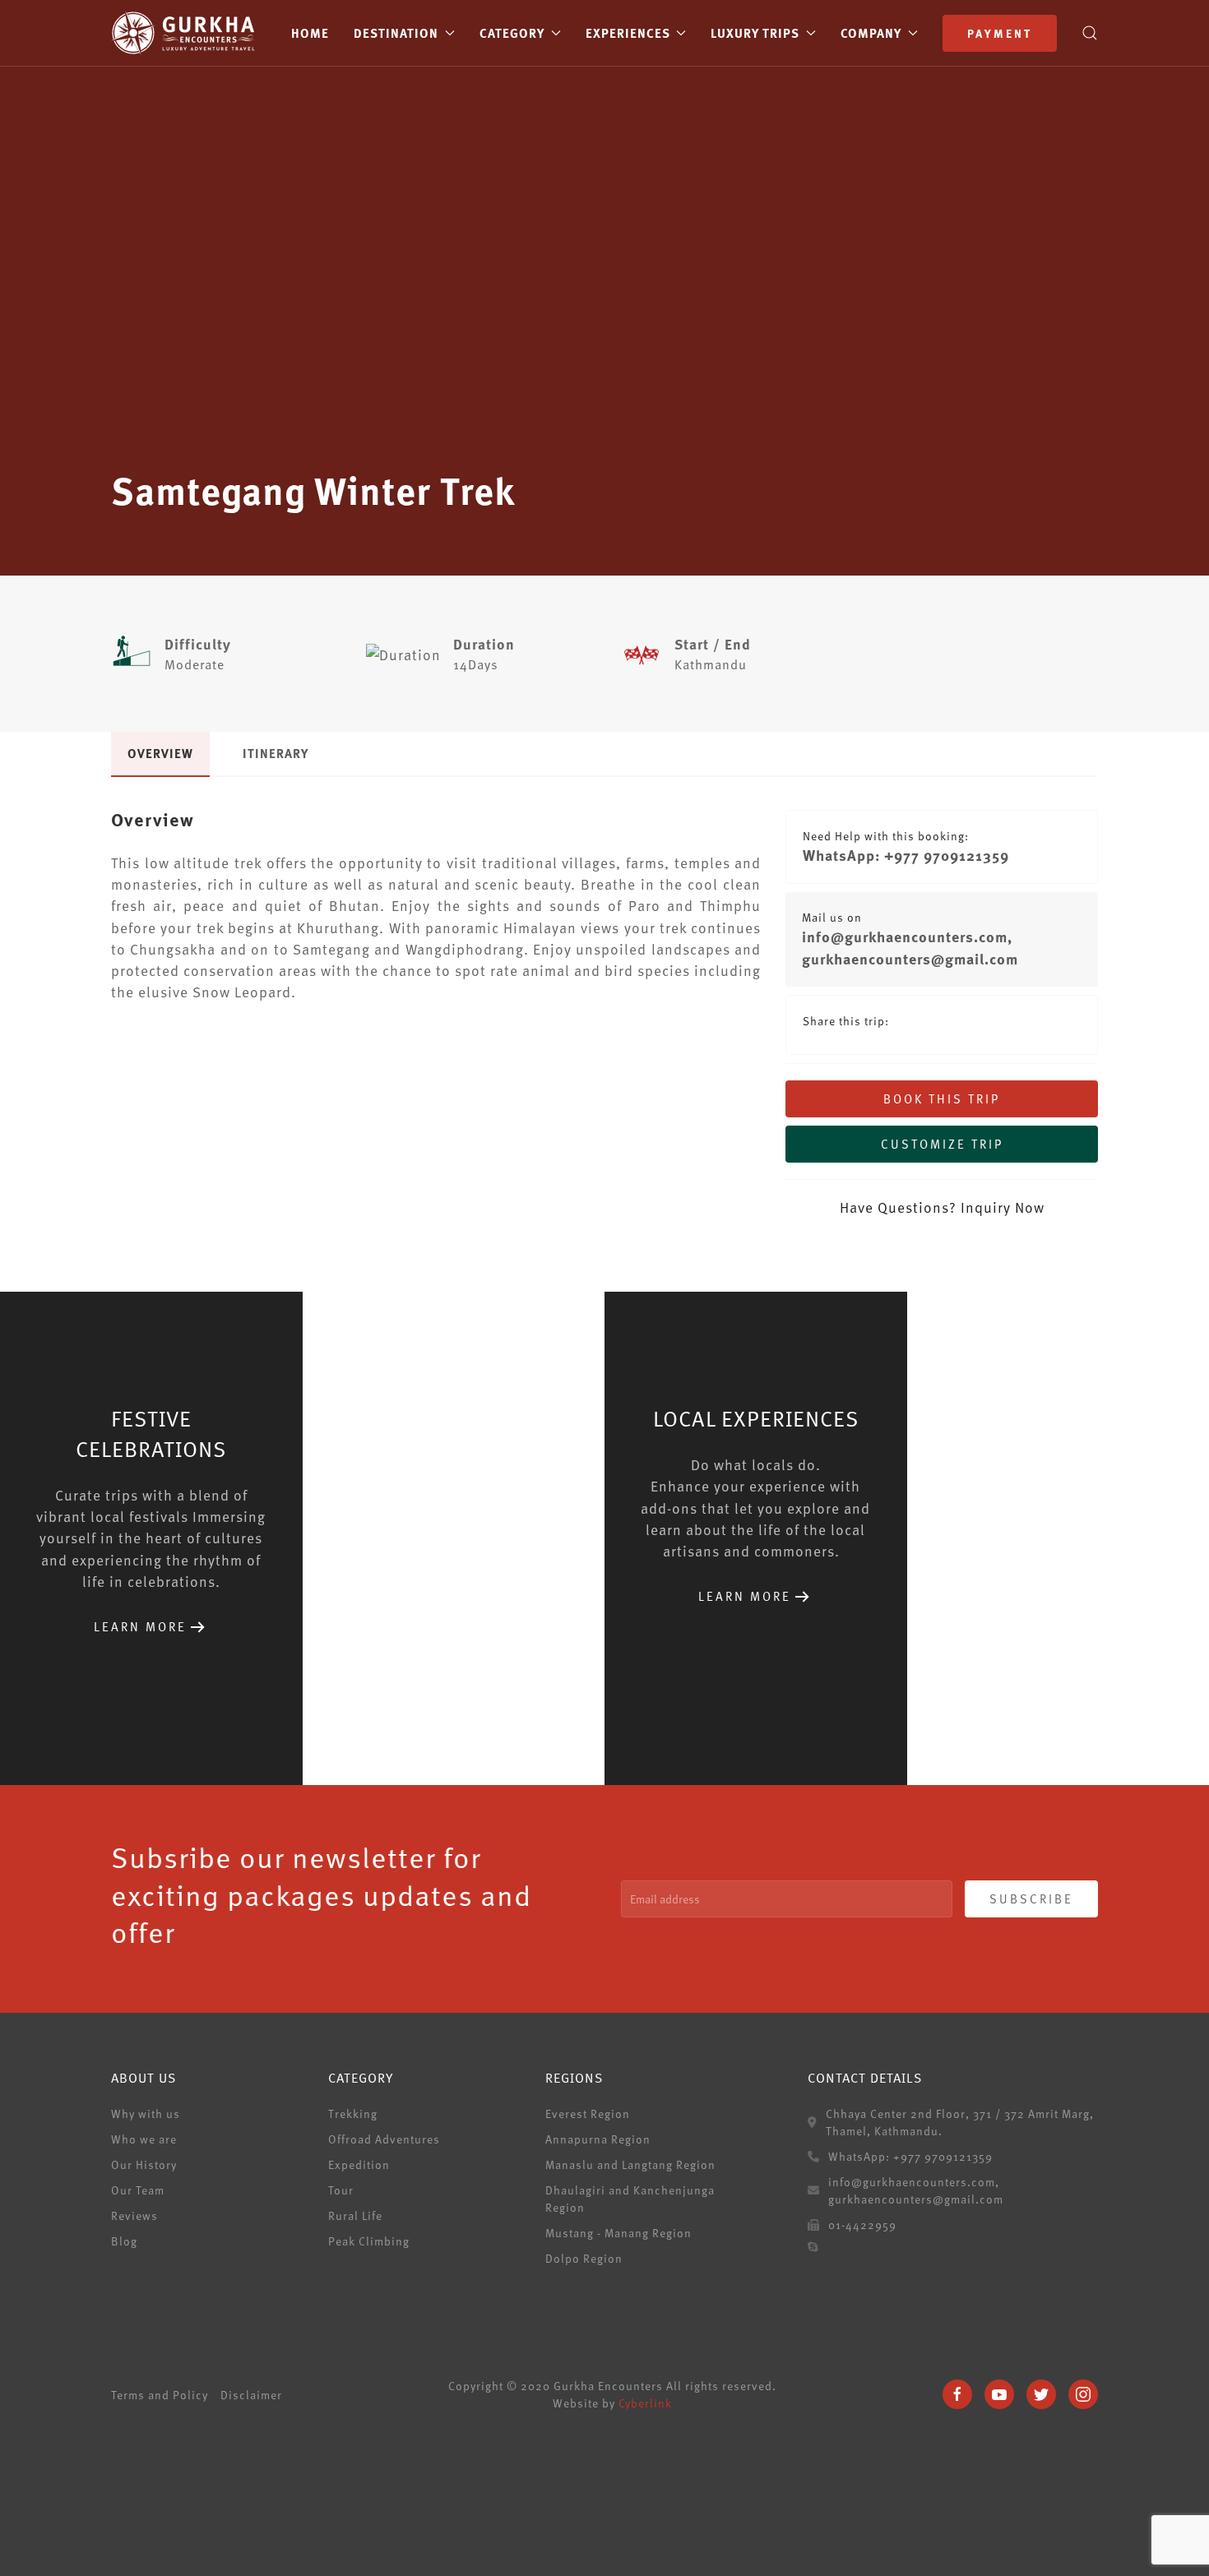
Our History (144, 2164)
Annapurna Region (598, 2139)
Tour (341, 2190)
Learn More (140, 1626)
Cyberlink (645, 2403)
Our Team (138, 2190)
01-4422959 (862, 2225)
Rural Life (355, 2215)
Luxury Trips (755, 33)
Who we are (144, 2139)
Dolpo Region (584, 2258)
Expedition (359, 2164)
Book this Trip (942, 1098)
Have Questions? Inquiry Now (942, 1207)
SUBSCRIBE (1031, 1898)
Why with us (146, 2114)
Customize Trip (942, 1144)
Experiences (628, 33)
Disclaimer (251, 2395)
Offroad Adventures (384, 2139)
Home (310, 33)
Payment (1000, 33)
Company (871, 33)
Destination (396, 33)
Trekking (353, 2114)
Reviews (134, 2215)
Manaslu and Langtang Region (630, 2164)
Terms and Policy (160, 2395)
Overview (160, 753)
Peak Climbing (369, 2241)
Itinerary (276, 753)
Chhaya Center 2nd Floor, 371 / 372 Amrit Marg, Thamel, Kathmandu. (960, 2122)
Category (512, 33)
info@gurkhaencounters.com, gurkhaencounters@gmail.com (910, 948)
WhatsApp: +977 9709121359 (906, 855)
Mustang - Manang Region (618, 2233)
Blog (124, 2241)
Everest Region (588, 2114)
